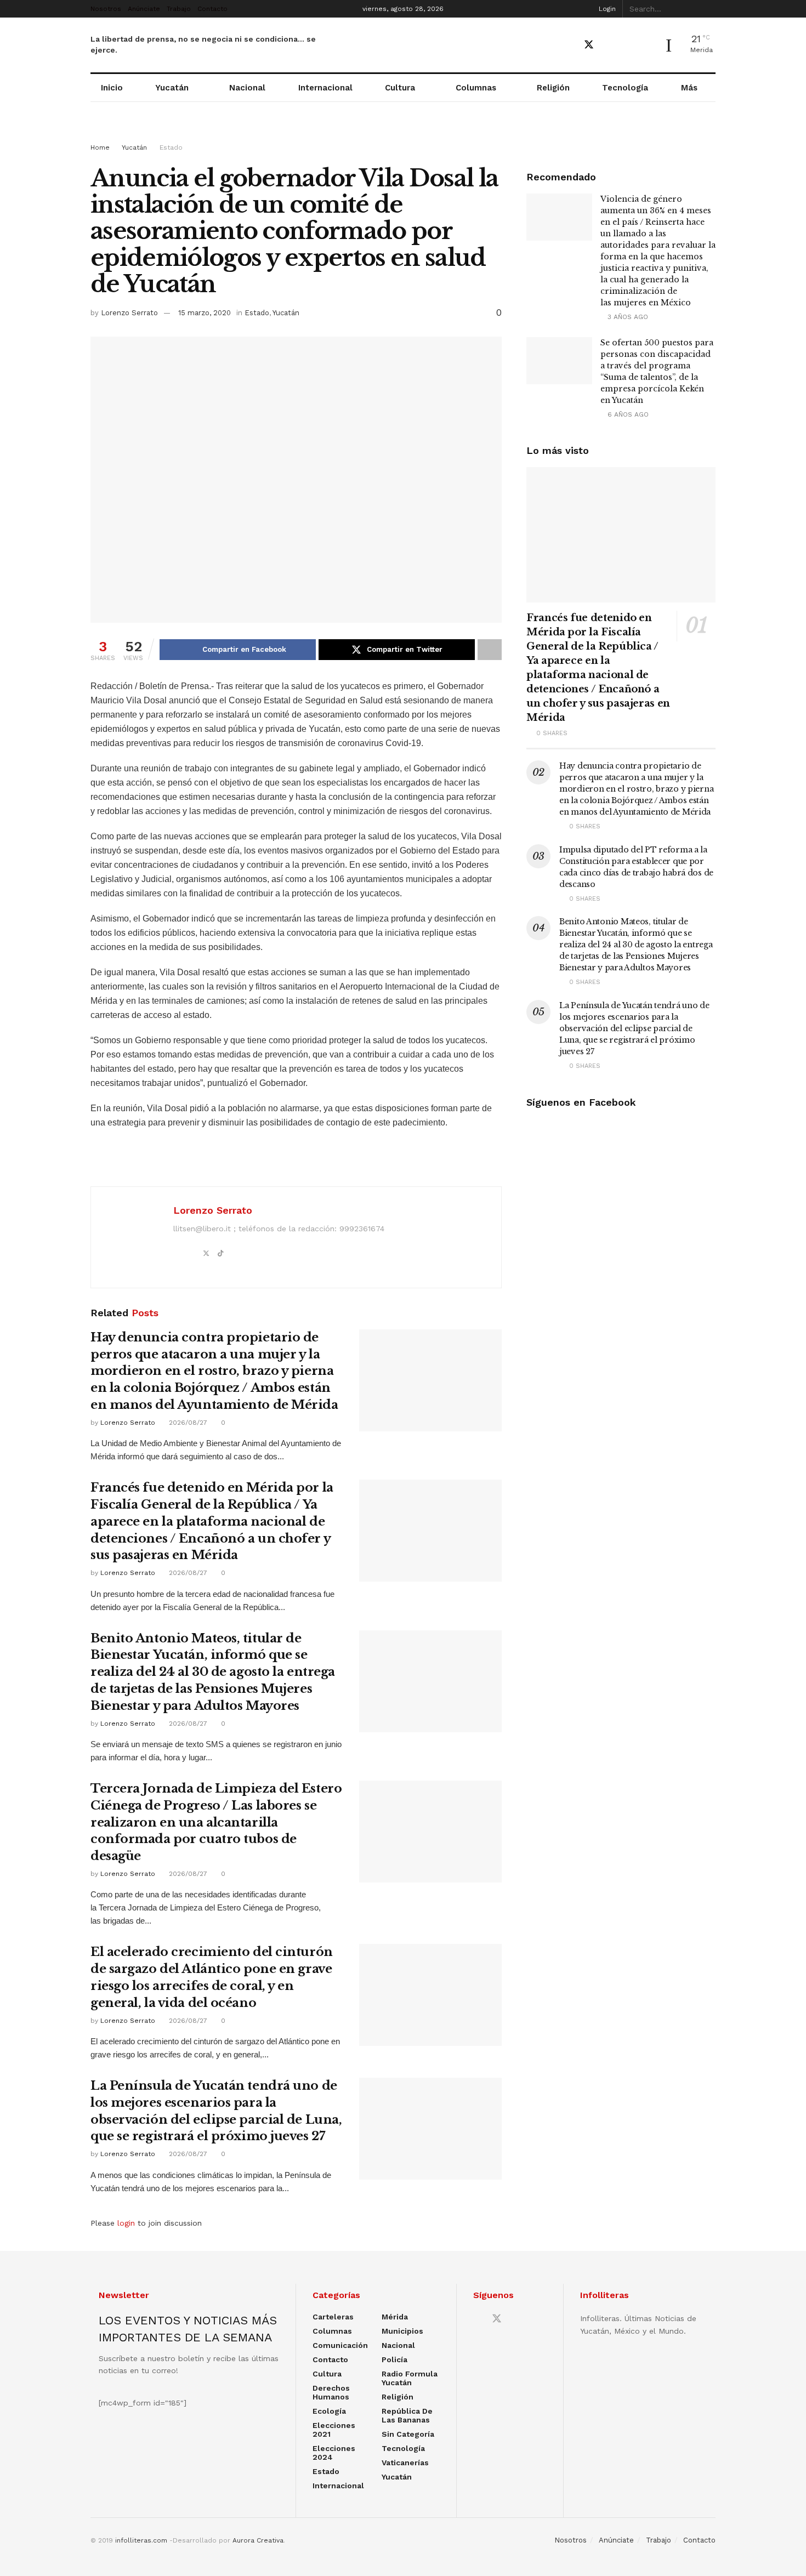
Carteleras (333, 2317)
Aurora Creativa (258, 2540)
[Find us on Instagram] (627, 45)
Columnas (476, 88)
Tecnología (625, 88)
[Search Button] (709, 9)
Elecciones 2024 (334, 2453)
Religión (553, 88)
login (126, 2223)
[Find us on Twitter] (589, 45)
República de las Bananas (407, 2415)
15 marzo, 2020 (205, 313)
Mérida (395, 2317)
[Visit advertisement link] (403, 133)
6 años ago (627, 414)
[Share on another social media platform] (490, 650)
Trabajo (179, 9)
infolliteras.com (141, 2540)
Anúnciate (144, 9)
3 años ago (627, 317)
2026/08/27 (187, 1423)
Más (689, 88)
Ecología (329, 2411)
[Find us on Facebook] (569, 45)
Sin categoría (408, 2434)
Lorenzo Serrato (129, 313)
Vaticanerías (405, 2463)
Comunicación (340, 2345)
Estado (171, 147)
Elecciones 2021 (334, 2430)
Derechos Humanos (331, 2392)
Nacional (247, 88)
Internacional (325, 88)
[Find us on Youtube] (609, 45)
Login (606, 9)
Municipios (402, 2331)
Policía (395, 2359)
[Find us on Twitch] (646, 46)
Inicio (112, 88)
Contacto (212, 9)
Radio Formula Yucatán (410, 2378)
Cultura (400, 88)
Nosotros (106, 9)
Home (100, 147)
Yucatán (172, 88)
